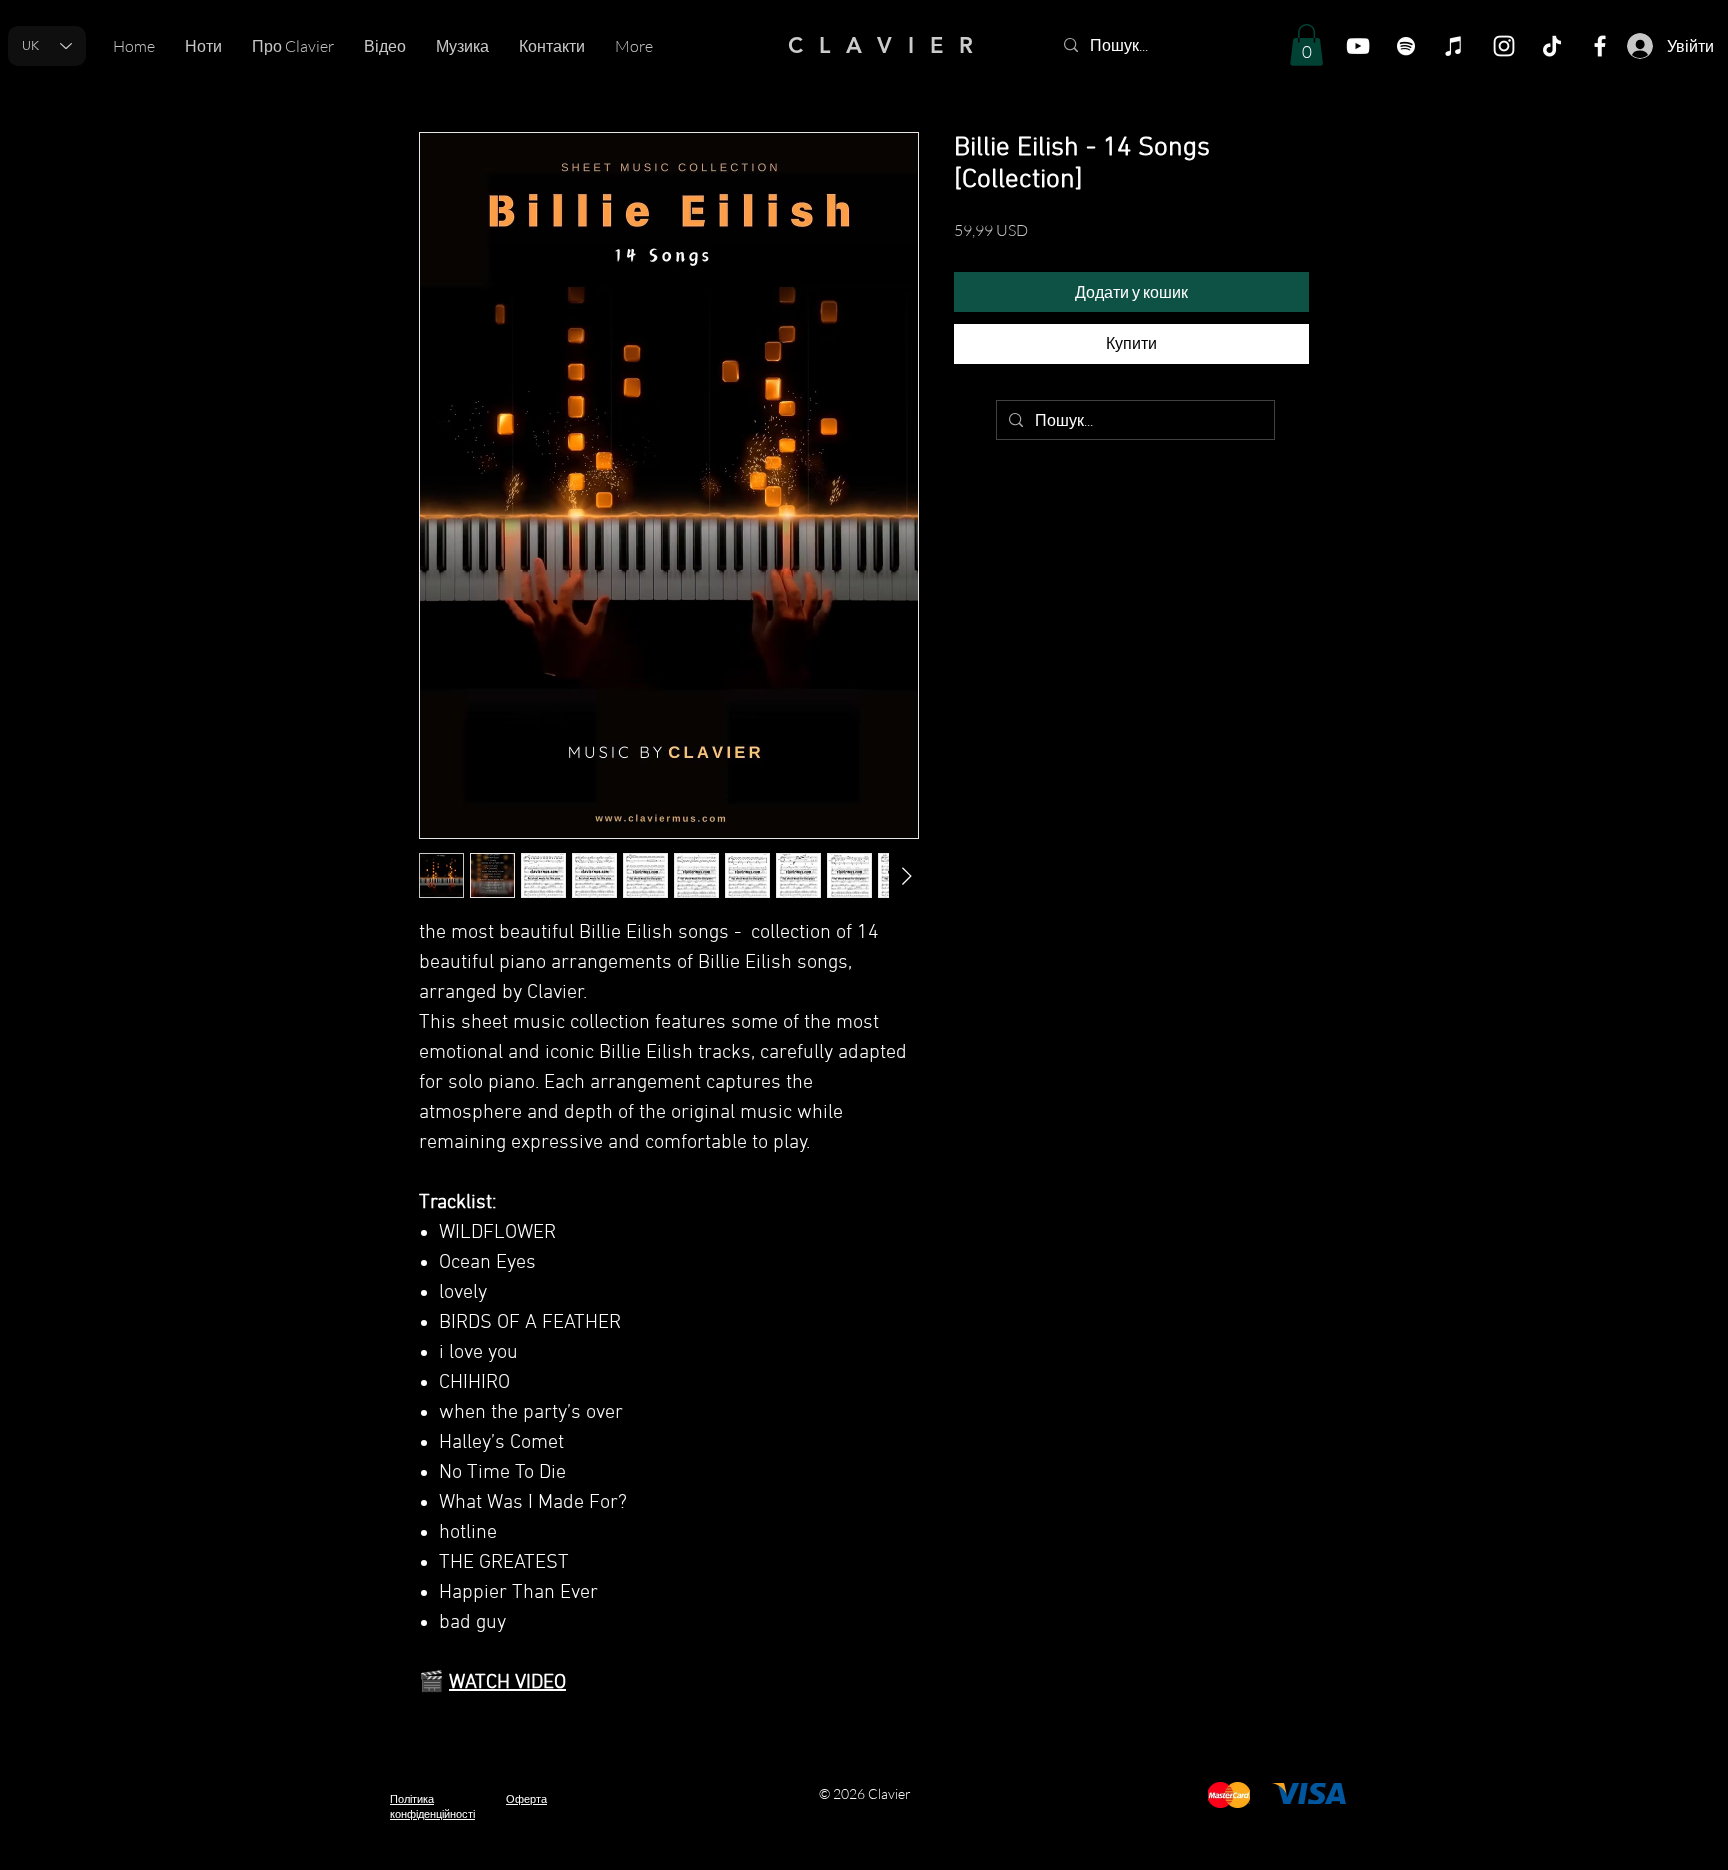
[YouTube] (1358, 46)
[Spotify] (1406, 46)
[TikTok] (1552, 46)
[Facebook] (1600, 46)
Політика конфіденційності (432, 1806)
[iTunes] (1454, 46)
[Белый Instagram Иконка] (1504, 46)
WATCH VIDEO (507, 1683)
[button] (1306, 45)
